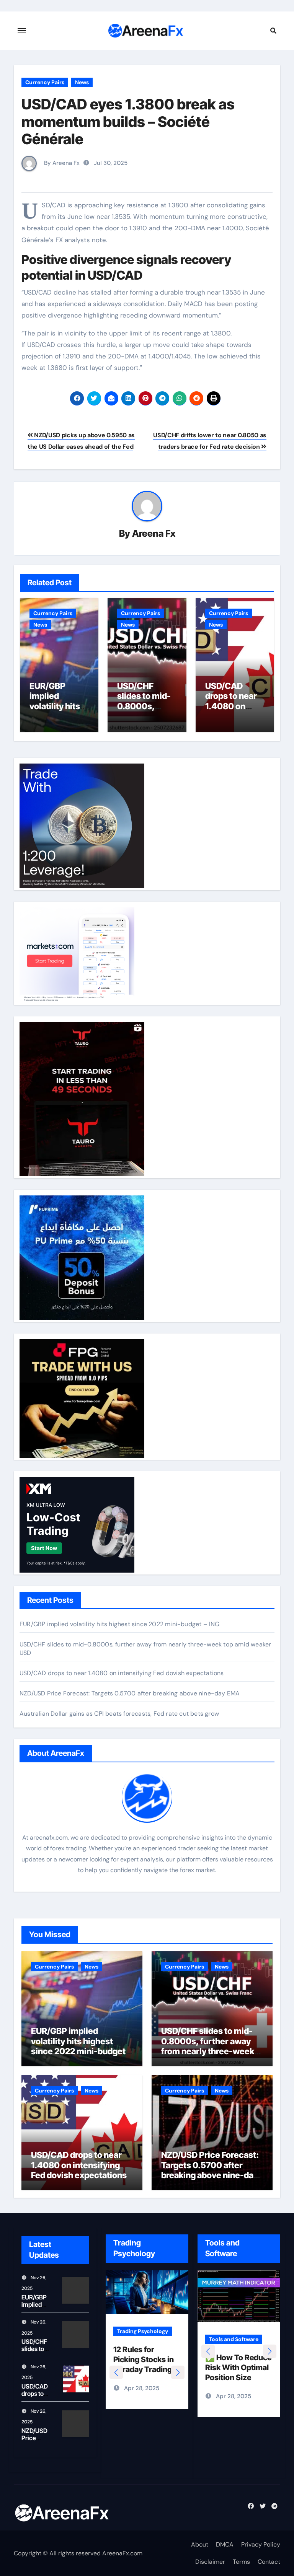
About (200, 2544)
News (82, 82)
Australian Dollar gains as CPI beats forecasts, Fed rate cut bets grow (119, 1714)
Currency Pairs (45, 82)
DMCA (225, 2544)
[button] (178, 2372)
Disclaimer (210, 2562)
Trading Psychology (143, 2331)
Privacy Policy (261, 2544)
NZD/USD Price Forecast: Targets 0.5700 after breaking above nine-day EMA (130, 1693)
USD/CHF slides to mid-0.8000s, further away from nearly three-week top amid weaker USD (208, 2046)
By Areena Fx (61, 163)
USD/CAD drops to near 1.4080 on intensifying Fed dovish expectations (122, 1673)
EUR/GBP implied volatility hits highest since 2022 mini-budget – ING (120, 1624)
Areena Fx (154, 533)
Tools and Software (241, 2331)
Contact (269, 2562)
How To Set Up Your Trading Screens (140, 2359)
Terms (241, 2562)
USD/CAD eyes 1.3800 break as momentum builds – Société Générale (128, 121)
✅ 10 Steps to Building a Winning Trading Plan (245, 2359)
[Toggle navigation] (22, 31)
